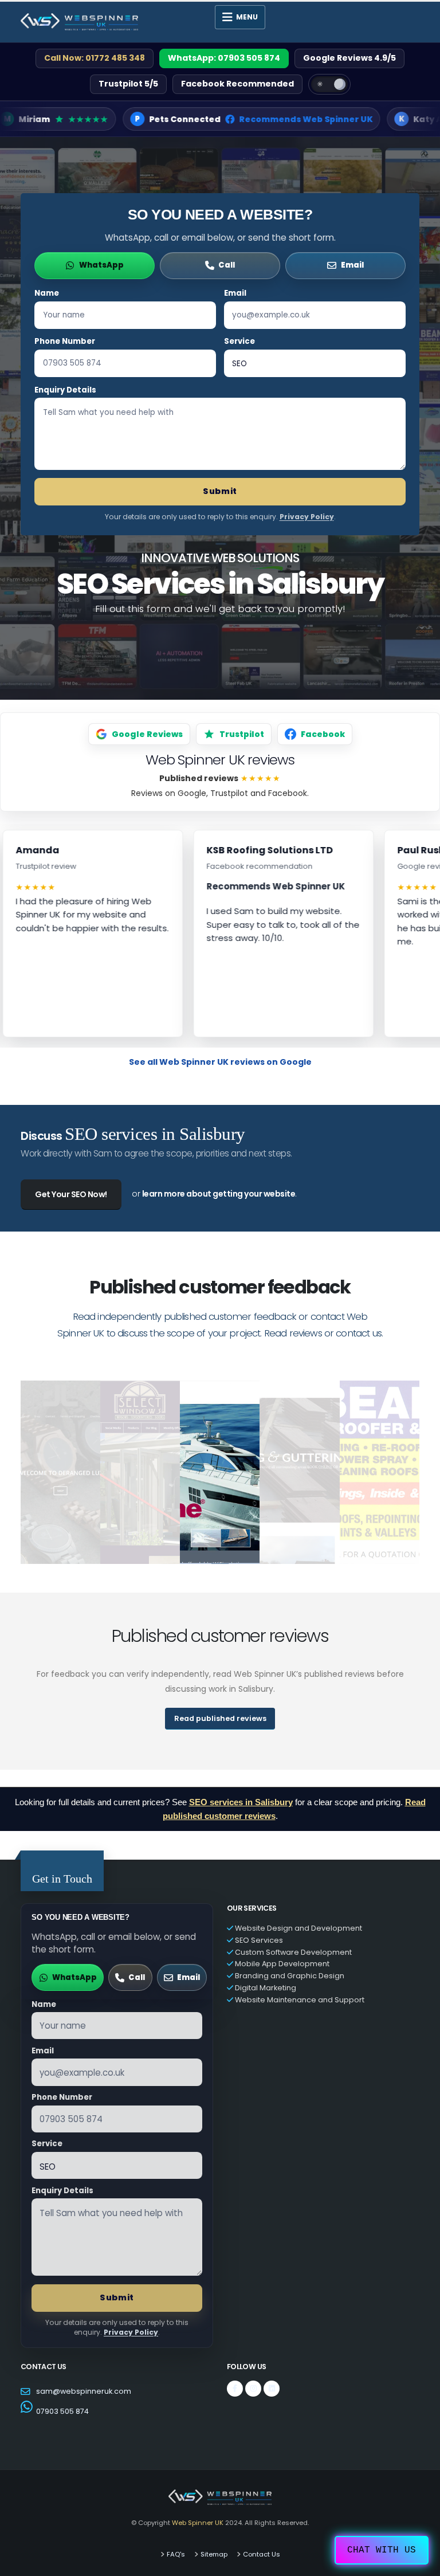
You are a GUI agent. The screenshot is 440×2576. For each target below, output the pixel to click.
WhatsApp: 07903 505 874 (224, 58)
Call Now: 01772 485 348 (95, 58)
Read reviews (293, 1333)
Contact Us (262, 2554)
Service (239, 341)
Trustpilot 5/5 (128, 84)
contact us (359, 1333)
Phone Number (65, 341)
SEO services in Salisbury (241, 1802)
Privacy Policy (307, 517)
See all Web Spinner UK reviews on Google (220, 1062)
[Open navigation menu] (240, 17)
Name (47, 293)
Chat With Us (382, 2550)
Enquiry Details (65, 390)
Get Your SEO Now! (71, 1194)
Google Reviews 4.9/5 (349, 58)
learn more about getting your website (219, 1194)
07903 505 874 (62, 2411)
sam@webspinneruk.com (84, 2391)
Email (235, 293)
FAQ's (176, 2554)
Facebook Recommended (237, 84)
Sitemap (214, 2554)
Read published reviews (220, 1718)
